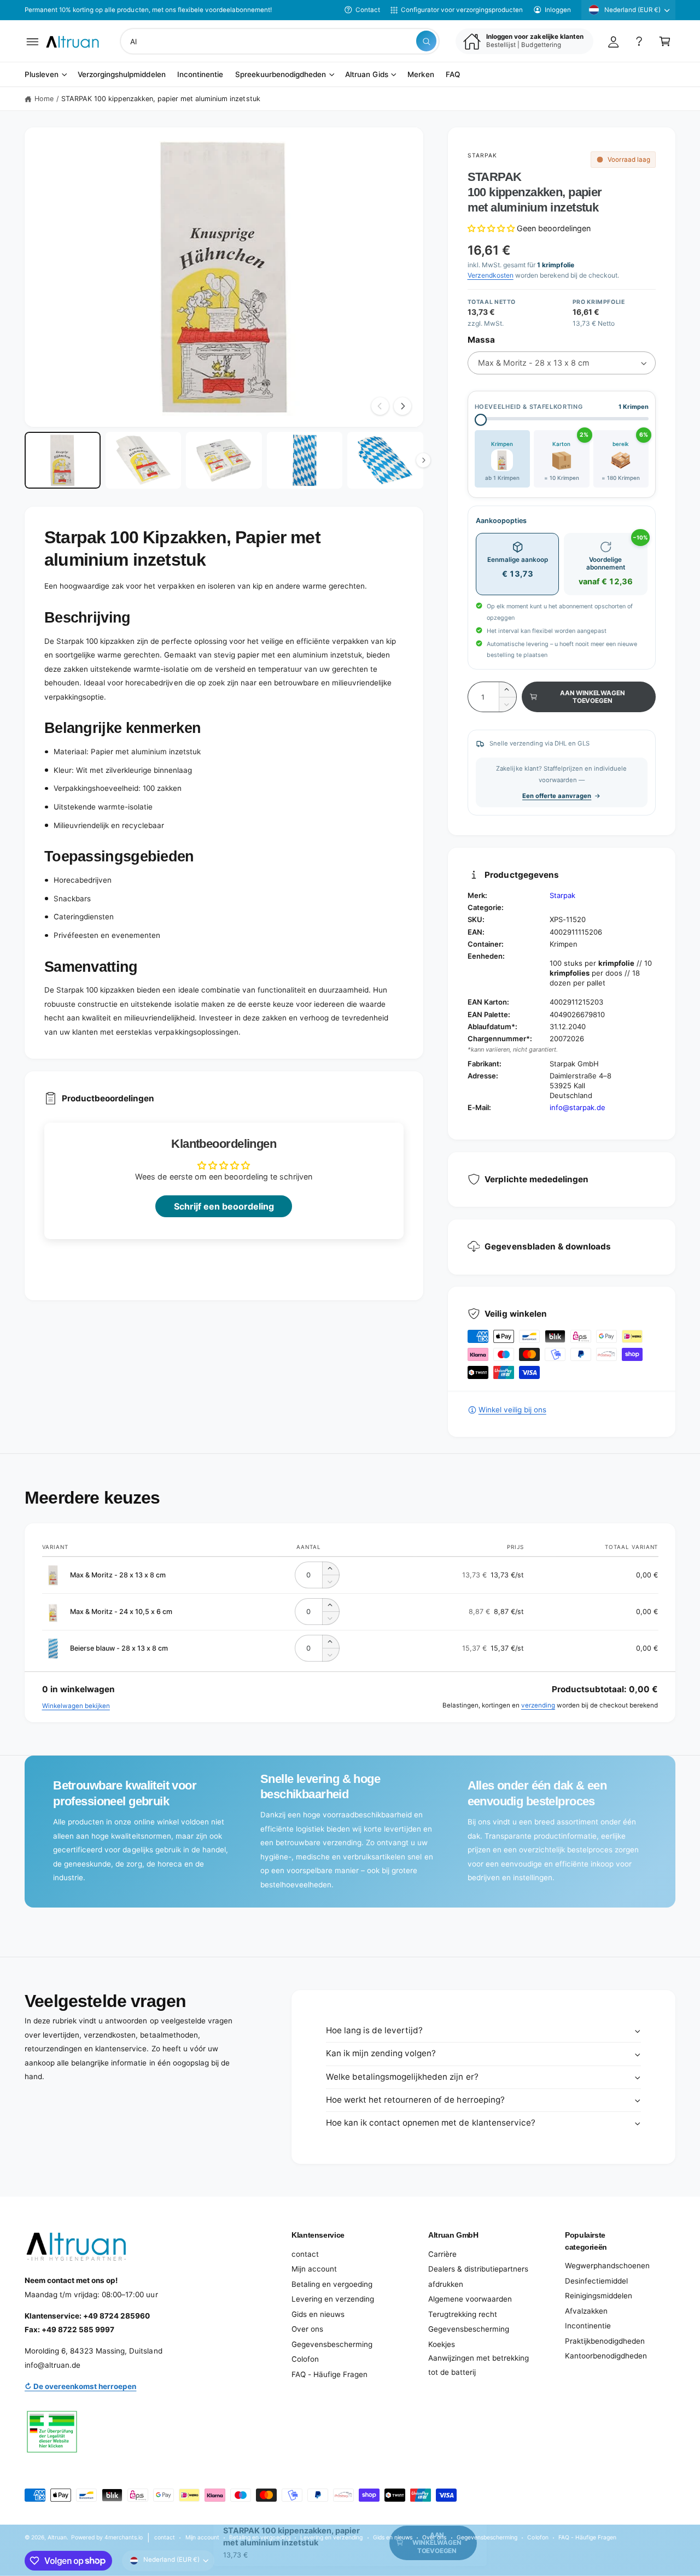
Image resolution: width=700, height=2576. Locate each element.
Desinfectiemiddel (596, 2281)
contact (305, 2254)
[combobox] (280, 41)
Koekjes (442, 2344)
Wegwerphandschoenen (607, 2266)
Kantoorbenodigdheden (606, 2356)
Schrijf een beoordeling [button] (224, 1206)
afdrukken (446, 2284)
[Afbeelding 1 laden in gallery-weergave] (63, 460)
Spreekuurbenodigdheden (281, 75)
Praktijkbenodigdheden (605, 2341)
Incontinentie (588, 2326)
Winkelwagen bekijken (76, 1706)
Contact (368, 10)
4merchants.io (124, 2537)
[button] (33, 41)
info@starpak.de (577, 1107)
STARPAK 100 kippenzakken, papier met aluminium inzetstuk (161, 99)
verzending (538, 1705)
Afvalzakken (586, 2311)
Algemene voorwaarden (470, 2299)
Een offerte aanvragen (557, 796)
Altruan (57, 2537)
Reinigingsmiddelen (599, 2296)
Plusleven (42, 75)
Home (44, 99)
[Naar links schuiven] (380, 406)
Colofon (305, 2359)
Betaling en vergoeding (332, 2284)
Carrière (442, 2254)
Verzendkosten (491, 275)
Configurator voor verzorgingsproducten (462, 10)
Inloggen (558, 10)
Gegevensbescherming (332, 2344)
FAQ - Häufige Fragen (329, 2374)
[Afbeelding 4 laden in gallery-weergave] (305, 460)
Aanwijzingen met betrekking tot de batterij (479, 2365)
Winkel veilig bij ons (512, 1410)
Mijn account (314, 2269)
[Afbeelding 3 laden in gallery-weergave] (224, 460)
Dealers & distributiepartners (478, 2269)
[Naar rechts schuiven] (402, 406)
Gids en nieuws (318, 2314)
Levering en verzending (333, 2299)
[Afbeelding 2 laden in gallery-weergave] (144, 460)
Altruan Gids (366, 75)
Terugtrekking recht (463, 2314)
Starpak (482, 155)
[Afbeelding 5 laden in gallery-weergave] (385, 460)
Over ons (307, 2329)
